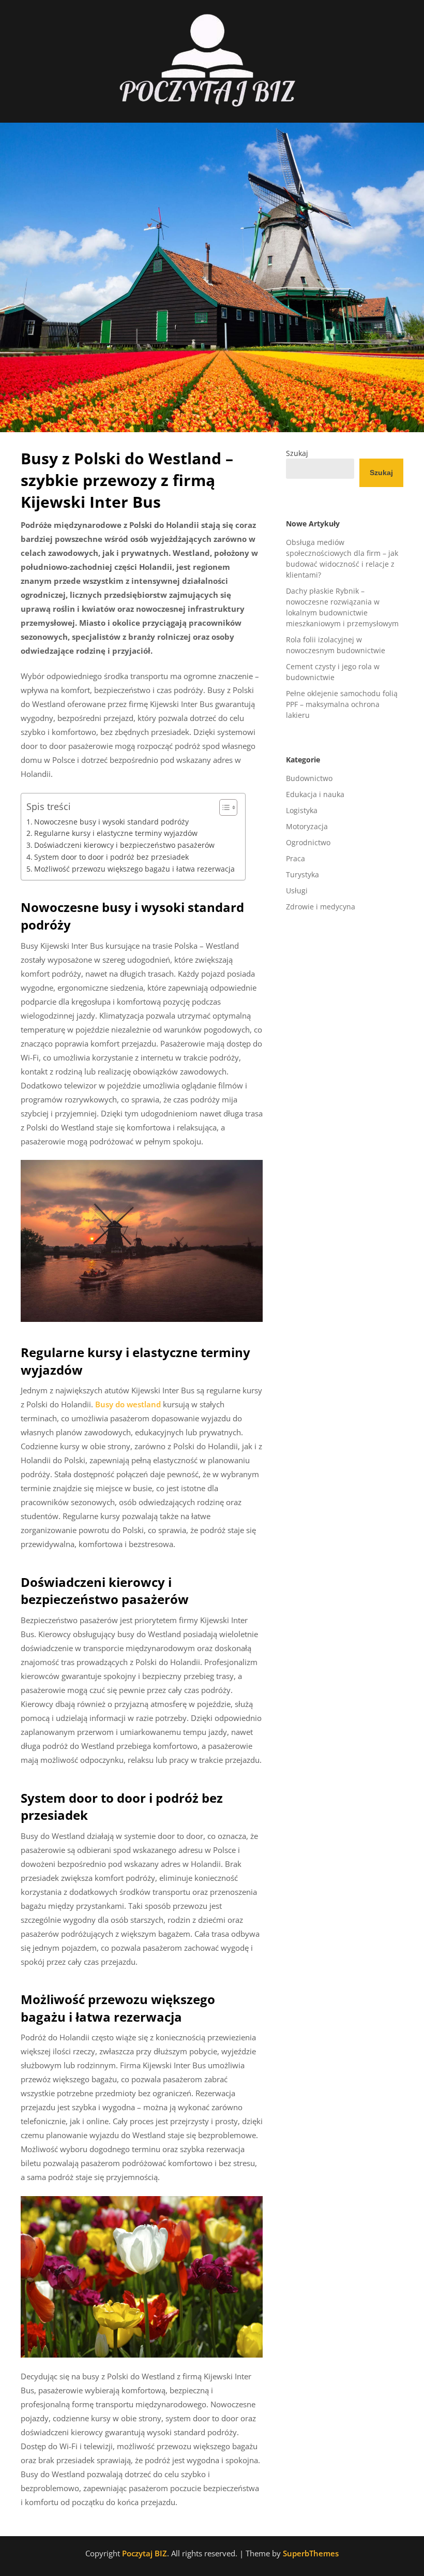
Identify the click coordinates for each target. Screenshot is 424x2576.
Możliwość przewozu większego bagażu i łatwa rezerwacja (134, 869)
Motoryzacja (307, 826)
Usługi (297, 890)
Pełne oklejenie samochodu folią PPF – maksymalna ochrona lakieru (342, 704)
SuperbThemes (311, 2553)
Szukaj (297, 453)
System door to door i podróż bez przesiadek (111, 857)
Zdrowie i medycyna (321, 907)
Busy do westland (128, 1404)
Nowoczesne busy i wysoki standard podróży (111, 822)
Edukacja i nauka (315, 794)
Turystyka (302, 874)
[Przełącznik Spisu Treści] (223, 807)
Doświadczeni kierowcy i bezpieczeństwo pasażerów (124, 845)
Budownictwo (309, 778)
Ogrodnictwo (308, 842)
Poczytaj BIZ (145, 2553)
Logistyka (302, 810)
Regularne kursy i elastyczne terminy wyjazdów (116, 833)
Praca (296, 858)
